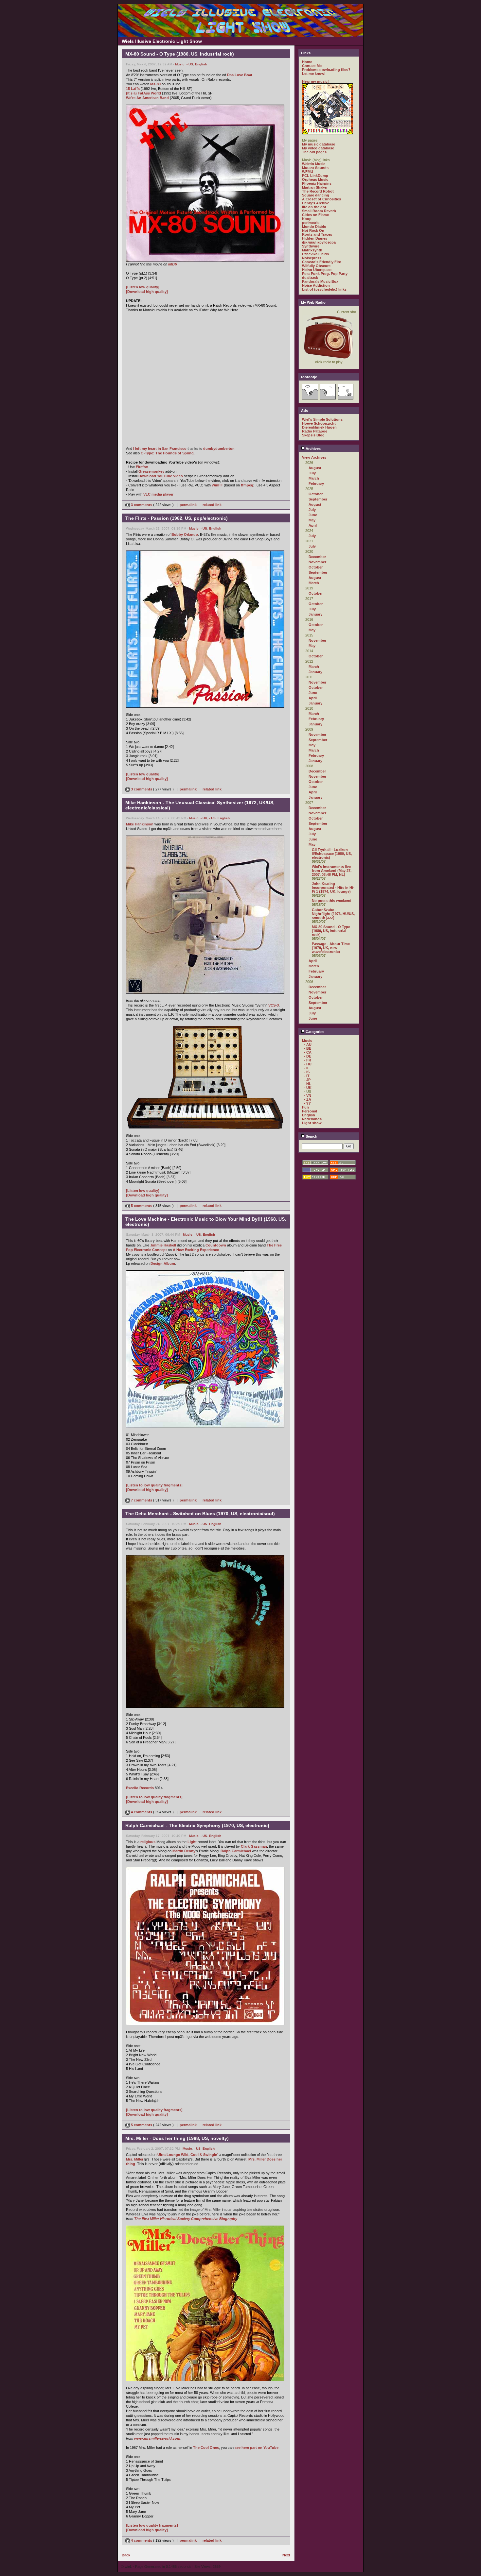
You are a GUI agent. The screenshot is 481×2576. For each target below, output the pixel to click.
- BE (308, 1048)
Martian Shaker (315, 187)
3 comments (142, 505)
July (312, 473)
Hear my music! (315, 81)
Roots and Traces (317, 234)
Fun (305, 1107)
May (312, 520)
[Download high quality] (147, 292)
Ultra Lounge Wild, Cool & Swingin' (188, 2155)
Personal (310, 1111)
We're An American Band (147, 98)
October (316, 494)
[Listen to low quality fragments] (154, 1485)
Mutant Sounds (315, 168)
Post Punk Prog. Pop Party (325, 274)
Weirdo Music (314, 164)
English (201, 64)
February (316, 483)
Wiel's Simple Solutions (322, 419)
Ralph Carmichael (236, 1851)
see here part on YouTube (257, 2448)
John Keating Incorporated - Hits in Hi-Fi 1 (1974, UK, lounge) (333, 888)
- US (190, 64)
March (314, 478)
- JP (307, 1080)
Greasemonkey (151, 471)
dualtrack (310, 278)
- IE (307, 1068)
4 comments (142, 1812)
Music (180, 64)
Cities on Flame (315, 215)
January (315, 614)
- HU (308, 1064)
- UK (204, 818)
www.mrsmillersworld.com (157, 2438)
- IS (307, 1072)
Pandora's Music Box (320, 281)
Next (286, 2555)
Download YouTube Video (161, 476)
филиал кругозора (319, 242)
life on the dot (314, 207)
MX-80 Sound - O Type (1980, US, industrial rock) (331, 931)
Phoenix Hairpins (317, 183)
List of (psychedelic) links (324, 289)
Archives (313, 449)
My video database (318, 148)
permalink (188, 505)
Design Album (163, 1263)
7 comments (142, 1500)
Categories (314, 1032)
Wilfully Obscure (316, 266)
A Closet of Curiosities (321, 199)
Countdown (216, 1245)
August (315, 468)
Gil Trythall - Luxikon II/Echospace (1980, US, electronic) (332, 854)
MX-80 (155, 84)
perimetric (311, 223)
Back (126, 2555)
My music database (319, 144)
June (313, 515)
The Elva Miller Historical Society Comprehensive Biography (186, 2219)
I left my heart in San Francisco (160, 449)
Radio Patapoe (315, 431)
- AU (308, 1044)
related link (212, 505)
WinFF (217, 485)
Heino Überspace (317, 270)
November (317, 562)
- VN (308, 1095)
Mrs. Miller (135, 2159)
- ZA (308, 1099)
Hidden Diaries (315, 238)
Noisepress (312, 258)
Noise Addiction (316, 285)
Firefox (142, 467)
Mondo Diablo (314, 227)
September (318, 499)
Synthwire (311, 246)
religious (148, 1842)
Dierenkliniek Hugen (319, 427)
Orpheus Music (315, 179)
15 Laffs (133, 89)
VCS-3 (274, 1005)
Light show (312, 1123)
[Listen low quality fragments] (152, 2525)
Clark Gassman (254, 1846)
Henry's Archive (316, 203)
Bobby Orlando (185, 534)
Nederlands (312, 1119)
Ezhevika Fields (315, 254)
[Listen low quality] (143, 287)
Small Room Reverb (319, 211)
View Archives (314, 457)
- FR (308, 1060)
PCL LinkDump (315, 176)
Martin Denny (184, 1851)
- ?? (307, 1103)
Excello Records (140, 1788)
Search (311, 1136)
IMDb (173, 264)
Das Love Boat (240, 75)
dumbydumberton (219, 449)
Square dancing (316, 195)
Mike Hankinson (140, 824)
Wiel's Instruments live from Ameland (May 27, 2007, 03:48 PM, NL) (332, 871)
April (313, 525)
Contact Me (312, 66)
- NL (308, 1084)
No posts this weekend (332, 901)
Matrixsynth (312, 250)
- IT (307, 1076)
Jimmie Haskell (163, 1245)
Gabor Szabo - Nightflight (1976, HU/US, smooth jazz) (333, 914)
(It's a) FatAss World (143, 93)
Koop (307, 219)
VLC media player (158, 494)
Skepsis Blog (313, 435)
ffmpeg (247, 485)
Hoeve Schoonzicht (319, 423)
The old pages (314, 152)
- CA (308, 1052)
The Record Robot (318, 191)
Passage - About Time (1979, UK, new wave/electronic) (331, 948)
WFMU (308, 172)
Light (192, 1842)
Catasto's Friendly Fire (321, 262)
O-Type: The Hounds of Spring (167, 453)
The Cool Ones (206, 2448)
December (317, 557)
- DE (308, 1056)
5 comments (142, 1206)
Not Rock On (313, 230)
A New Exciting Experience (196, 1250)
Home (307, 62)
